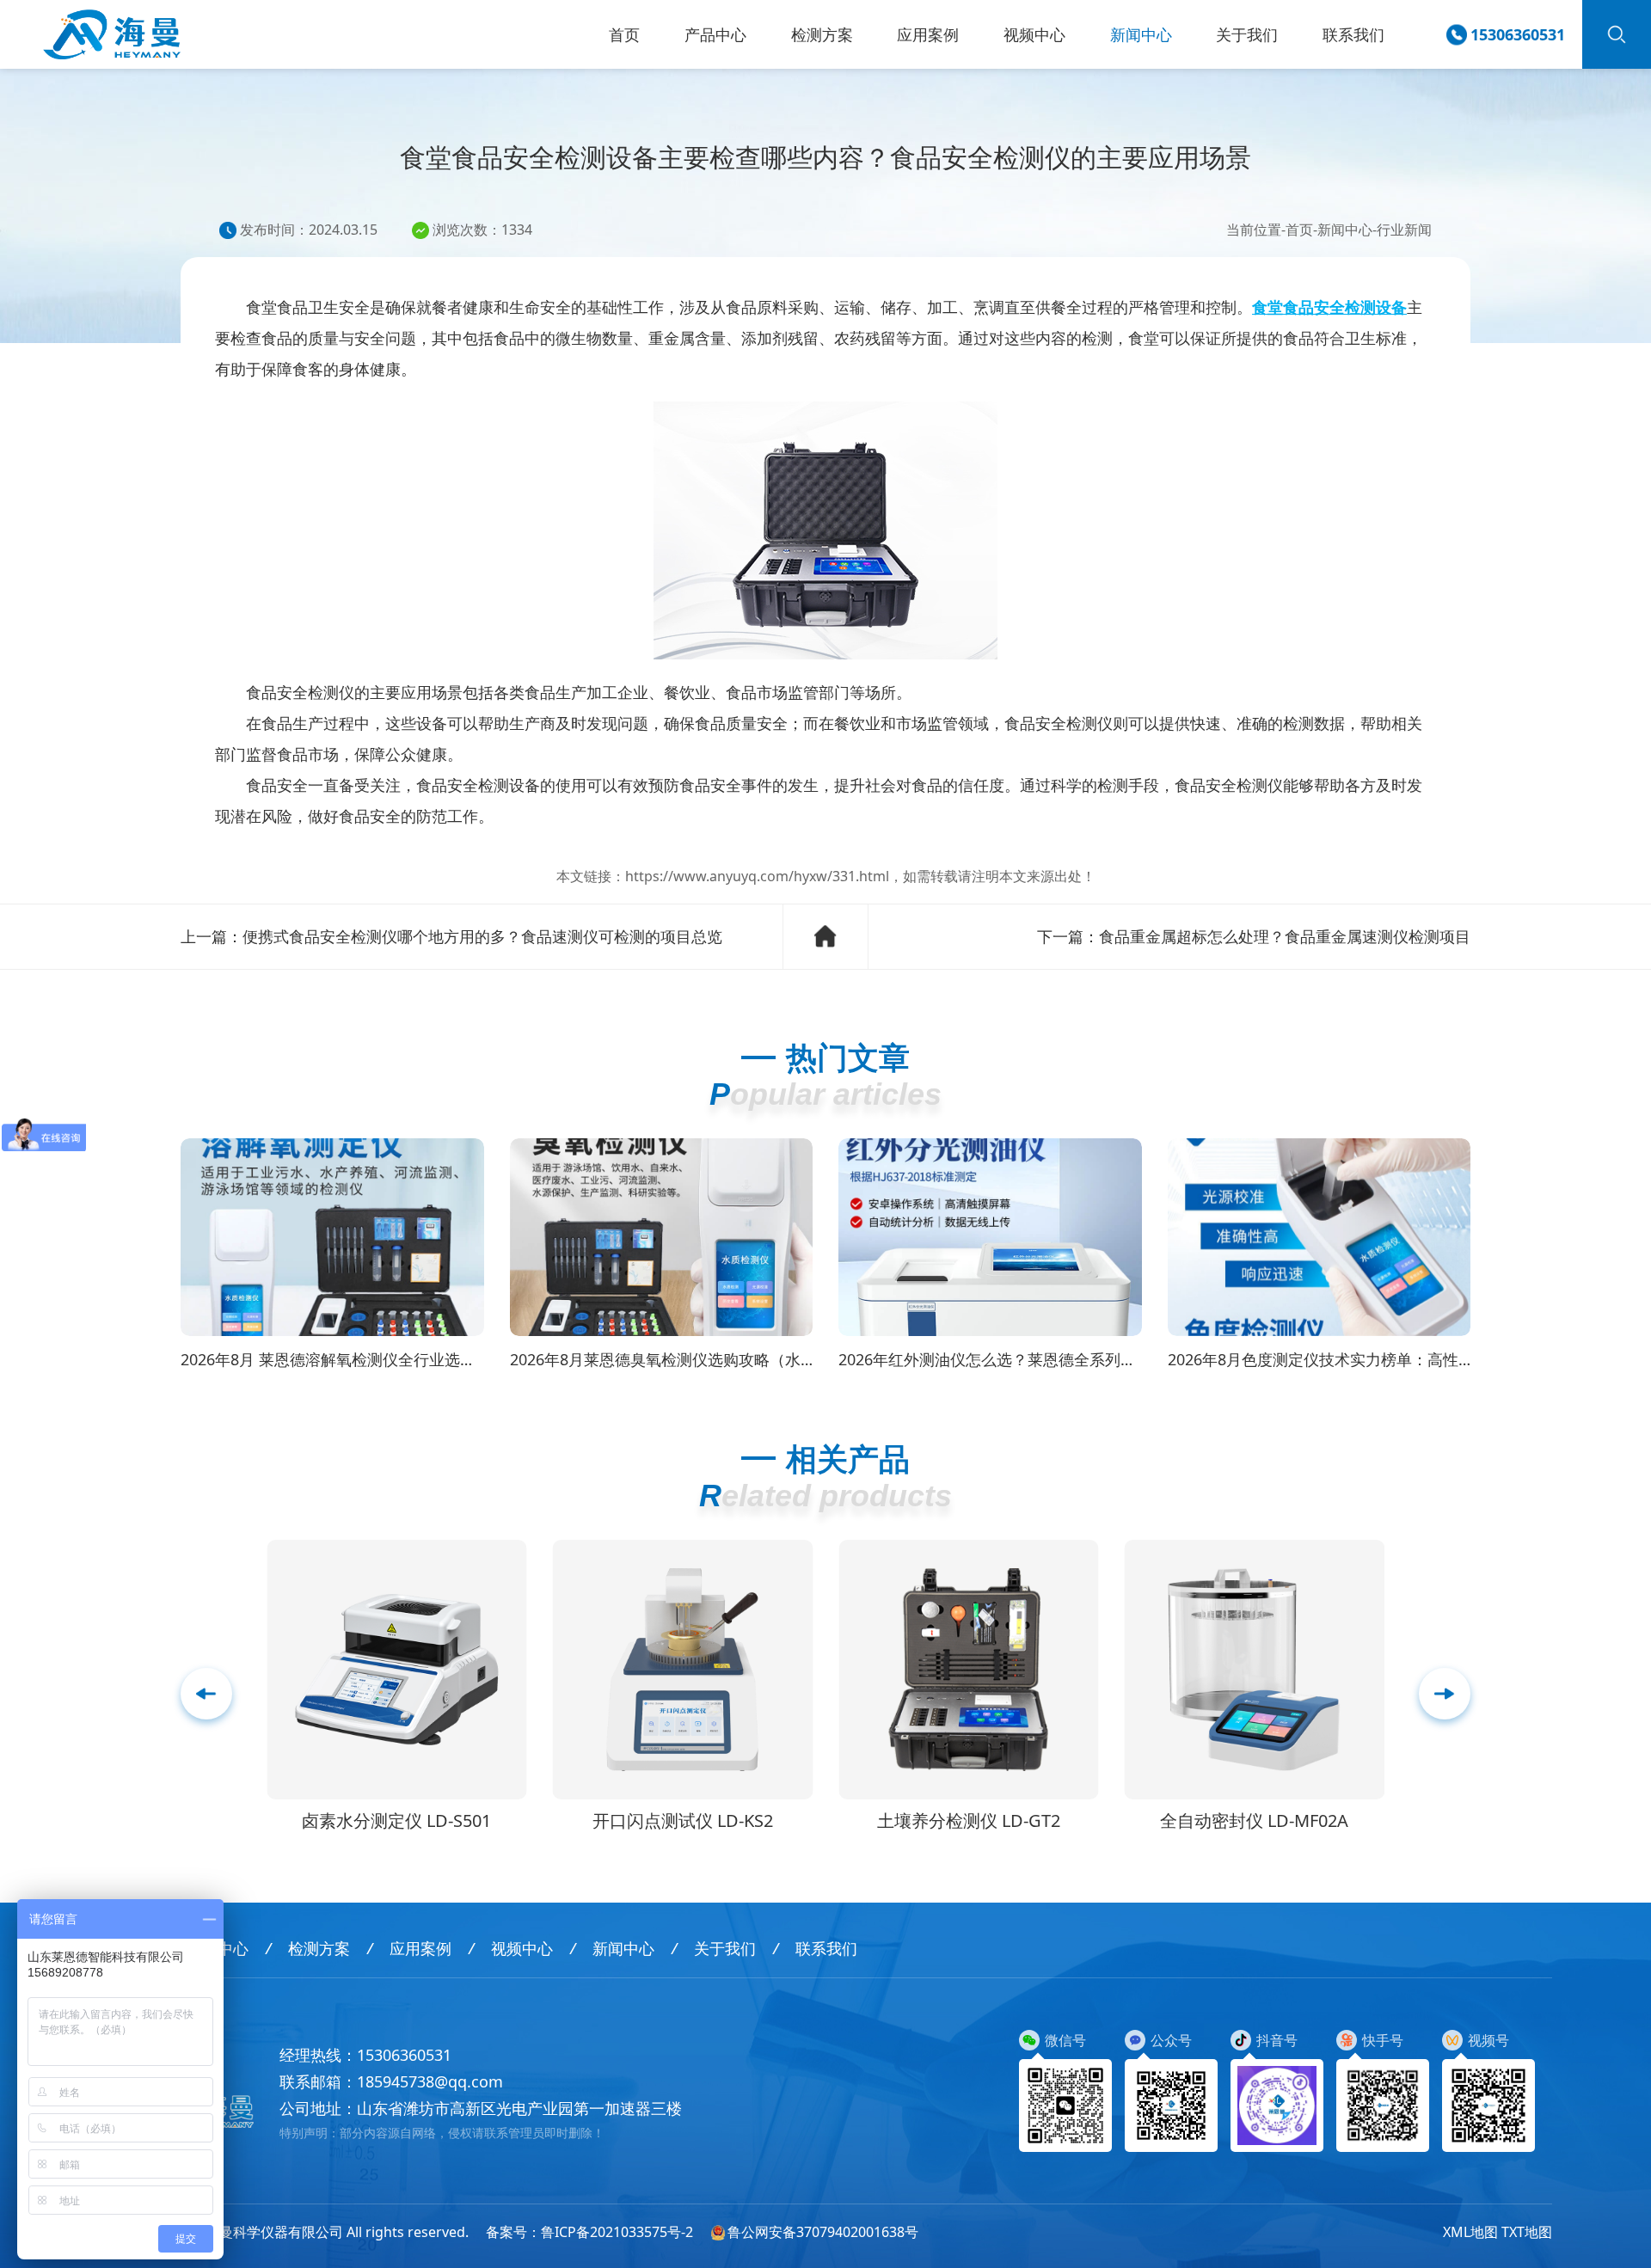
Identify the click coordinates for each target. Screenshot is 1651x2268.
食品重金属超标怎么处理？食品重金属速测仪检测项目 (1285, 936)
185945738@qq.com (430, 2081)
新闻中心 (1141, 34)
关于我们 (1247, 34)
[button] (1445, 1694)
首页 (624, 34)
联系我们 (1353, 34)
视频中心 (1034, 34)
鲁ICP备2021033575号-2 (617, 2232)
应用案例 (928, 34)
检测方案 (822, 34)
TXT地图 (1527, 2232)
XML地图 (1470, 2232)
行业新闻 (1404, 230)
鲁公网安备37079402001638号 (823, 2232)
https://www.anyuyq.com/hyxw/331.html (757, 876)
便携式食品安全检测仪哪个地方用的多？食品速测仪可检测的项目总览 (482, 936)
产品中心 (715, 34)
